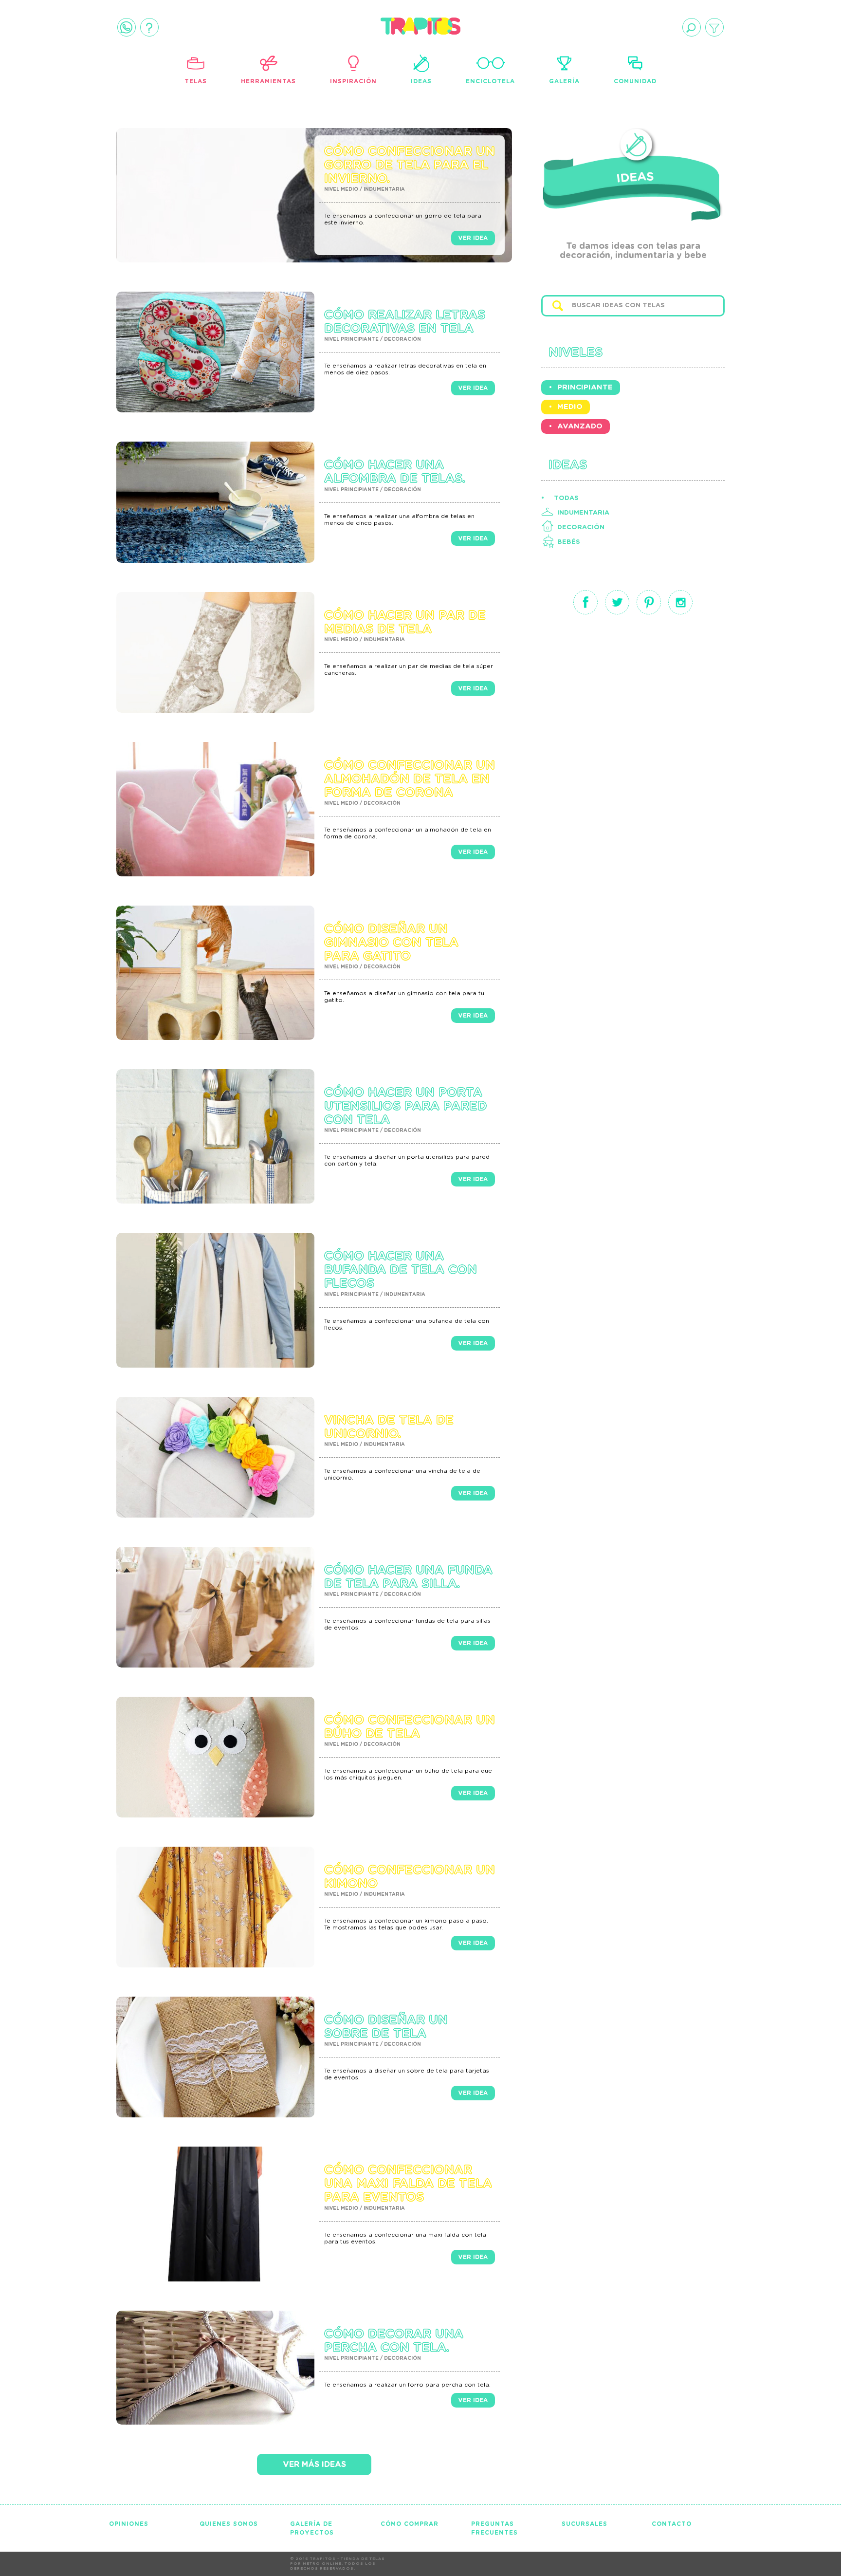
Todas (566, 498)
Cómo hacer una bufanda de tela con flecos (401, 1270)
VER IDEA (473, 238)
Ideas (421, 81)
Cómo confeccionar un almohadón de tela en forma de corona (410, 779)
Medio (570, 407)
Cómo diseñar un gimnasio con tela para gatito (391, 943)
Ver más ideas (314, 2465)
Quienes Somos (229, 2524)
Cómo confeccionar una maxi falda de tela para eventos (408, 2184)
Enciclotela (490, 81)
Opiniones (129, 2524)
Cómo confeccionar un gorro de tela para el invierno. (410, 165)
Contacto (672, 2524)
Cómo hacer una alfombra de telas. (395, 472)
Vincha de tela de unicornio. (389, 1427)
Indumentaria (583, 513)
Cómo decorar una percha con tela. (394, 2341)
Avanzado (580, 426)
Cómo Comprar (410, 2524)
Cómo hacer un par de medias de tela (405, 622)
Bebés (569, 542)
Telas (196, 81)
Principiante (585, 387)
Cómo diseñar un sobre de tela (386, 2027)
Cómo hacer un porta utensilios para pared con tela (405, 1106)
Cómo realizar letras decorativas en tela (405, 322)
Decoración (581, 528)
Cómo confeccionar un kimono (410, 1877)
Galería (564, 81)
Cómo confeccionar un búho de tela (410, 1727)
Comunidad (635, 81)
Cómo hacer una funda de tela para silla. (408, 1577)
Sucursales (585, 2524)
